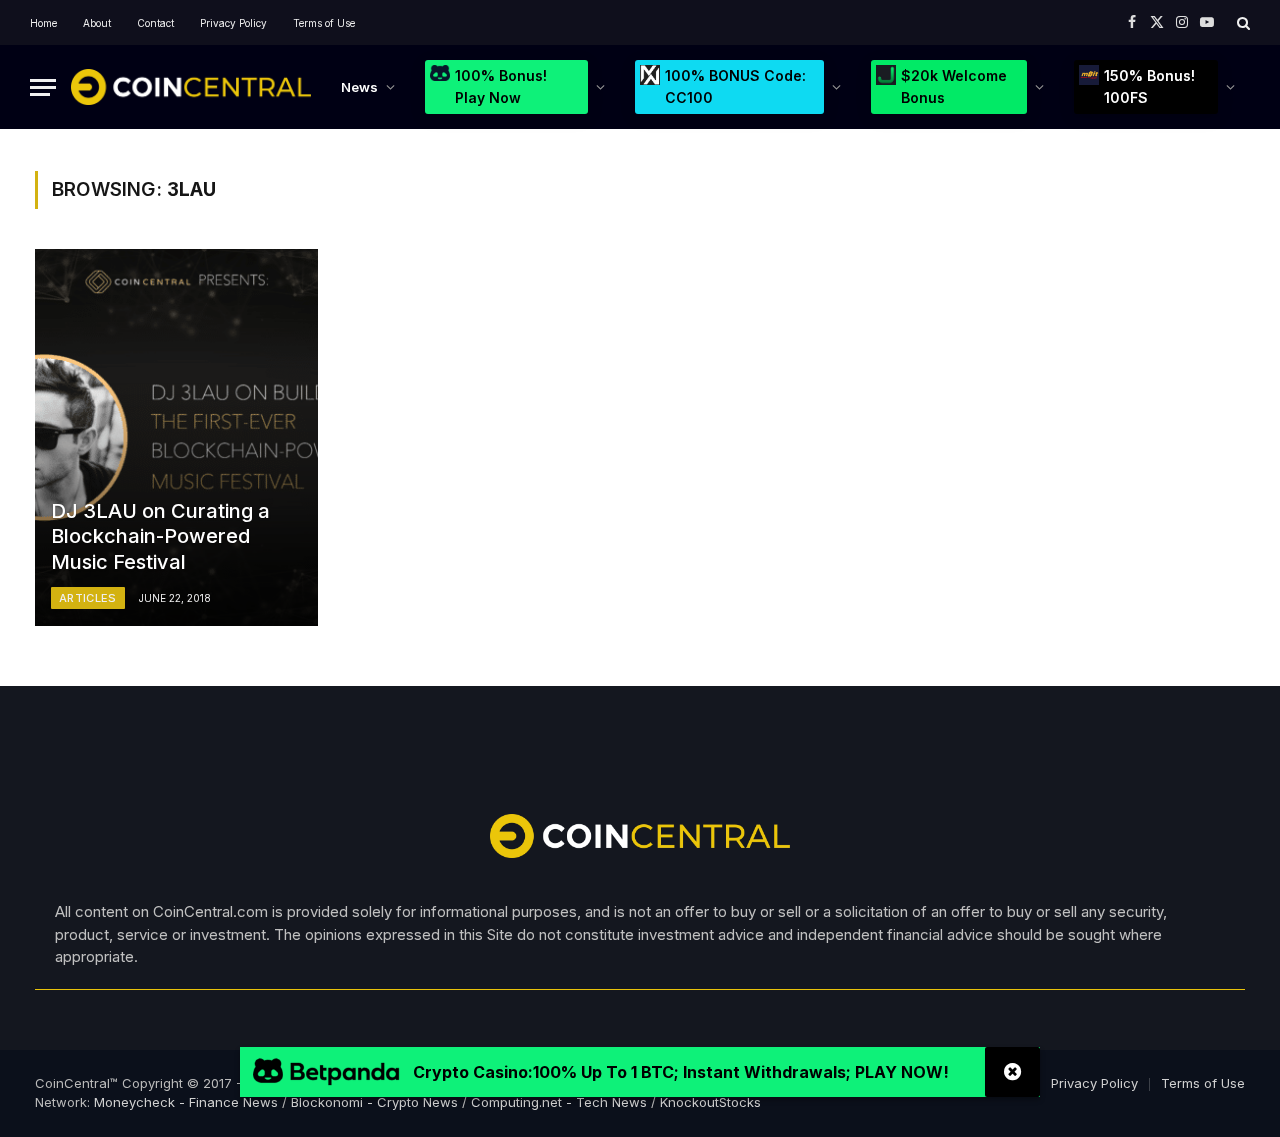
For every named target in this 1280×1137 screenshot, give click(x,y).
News (359, 87)
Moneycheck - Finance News (186, 1102)
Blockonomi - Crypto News (374, 1102)
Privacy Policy (233, 23)
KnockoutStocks (710, 1102)
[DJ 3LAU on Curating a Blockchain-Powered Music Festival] (176, 437)
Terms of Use (324, 23)
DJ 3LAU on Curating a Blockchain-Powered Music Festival (160, 536)
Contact (155, 23)
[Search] (1241, 22)
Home (43, 23)
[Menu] (43, 87)
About (97, 23)
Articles (88, 598)
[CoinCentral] (191, 87)
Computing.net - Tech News (559, 1102)
